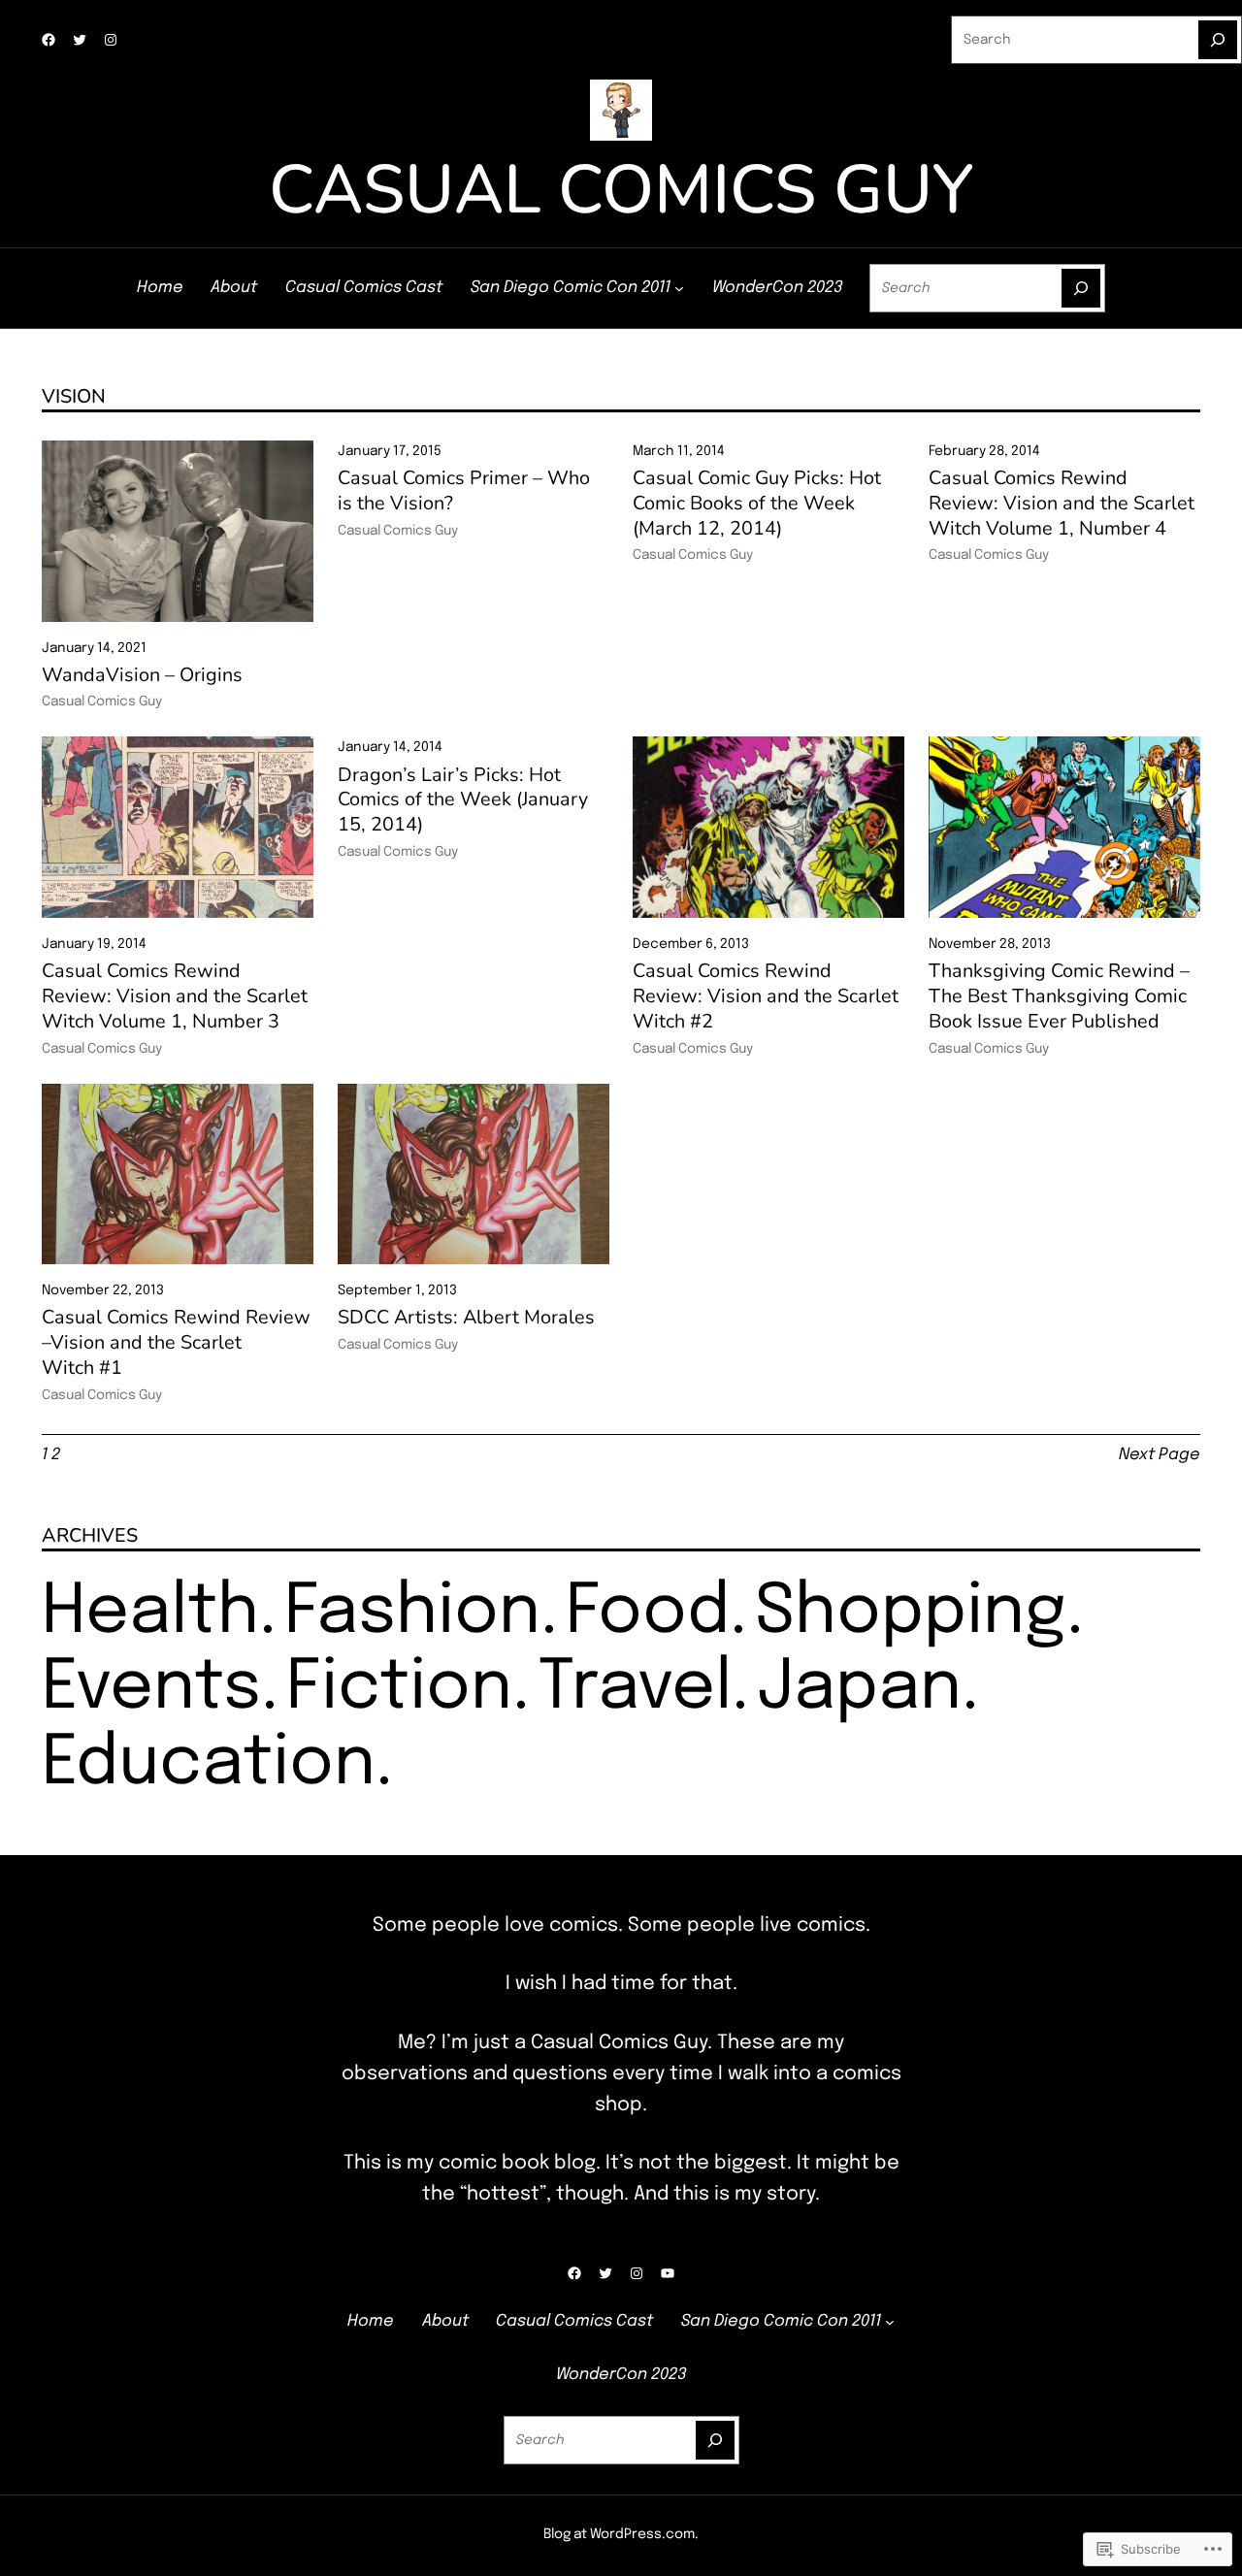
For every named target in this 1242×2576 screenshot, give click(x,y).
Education (209, 1764)
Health (150, 1613)
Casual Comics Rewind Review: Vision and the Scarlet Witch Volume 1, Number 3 (175, 996)
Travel (635, 1689)
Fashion (412, 1613)
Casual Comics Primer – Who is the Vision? (464, 491)
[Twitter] (80, 40)
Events (151, 1689)
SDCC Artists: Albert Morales (466, 1318)
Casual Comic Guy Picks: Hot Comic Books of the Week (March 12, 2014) (757, 503)
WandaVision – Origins (142, 675)
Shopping (911, 1613)
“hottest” (503, 2194)
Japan (859, 1689)
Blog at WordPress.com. (621, 2534)
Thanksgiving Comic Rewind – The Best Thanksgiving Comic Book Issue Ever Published (1059, 996)
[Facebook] (49, 40)
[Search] (1218, 40)
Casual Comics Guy (621, 190)
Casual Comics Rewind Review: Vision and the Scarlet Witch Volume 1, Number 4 (1062, 503)
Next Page (1160, 1455)
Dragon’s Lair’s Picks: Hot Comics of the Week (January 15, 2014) (463, 800)
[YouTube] (668, 2273)
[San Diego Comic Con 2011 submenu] (679, 288)
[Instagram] (111, 40)
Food (648, 1613)
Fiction (399, 1689)
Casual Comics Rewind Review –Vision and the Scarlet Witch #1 (176, 1342)
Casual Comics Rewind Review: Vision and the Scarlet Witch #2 (766, 996)
